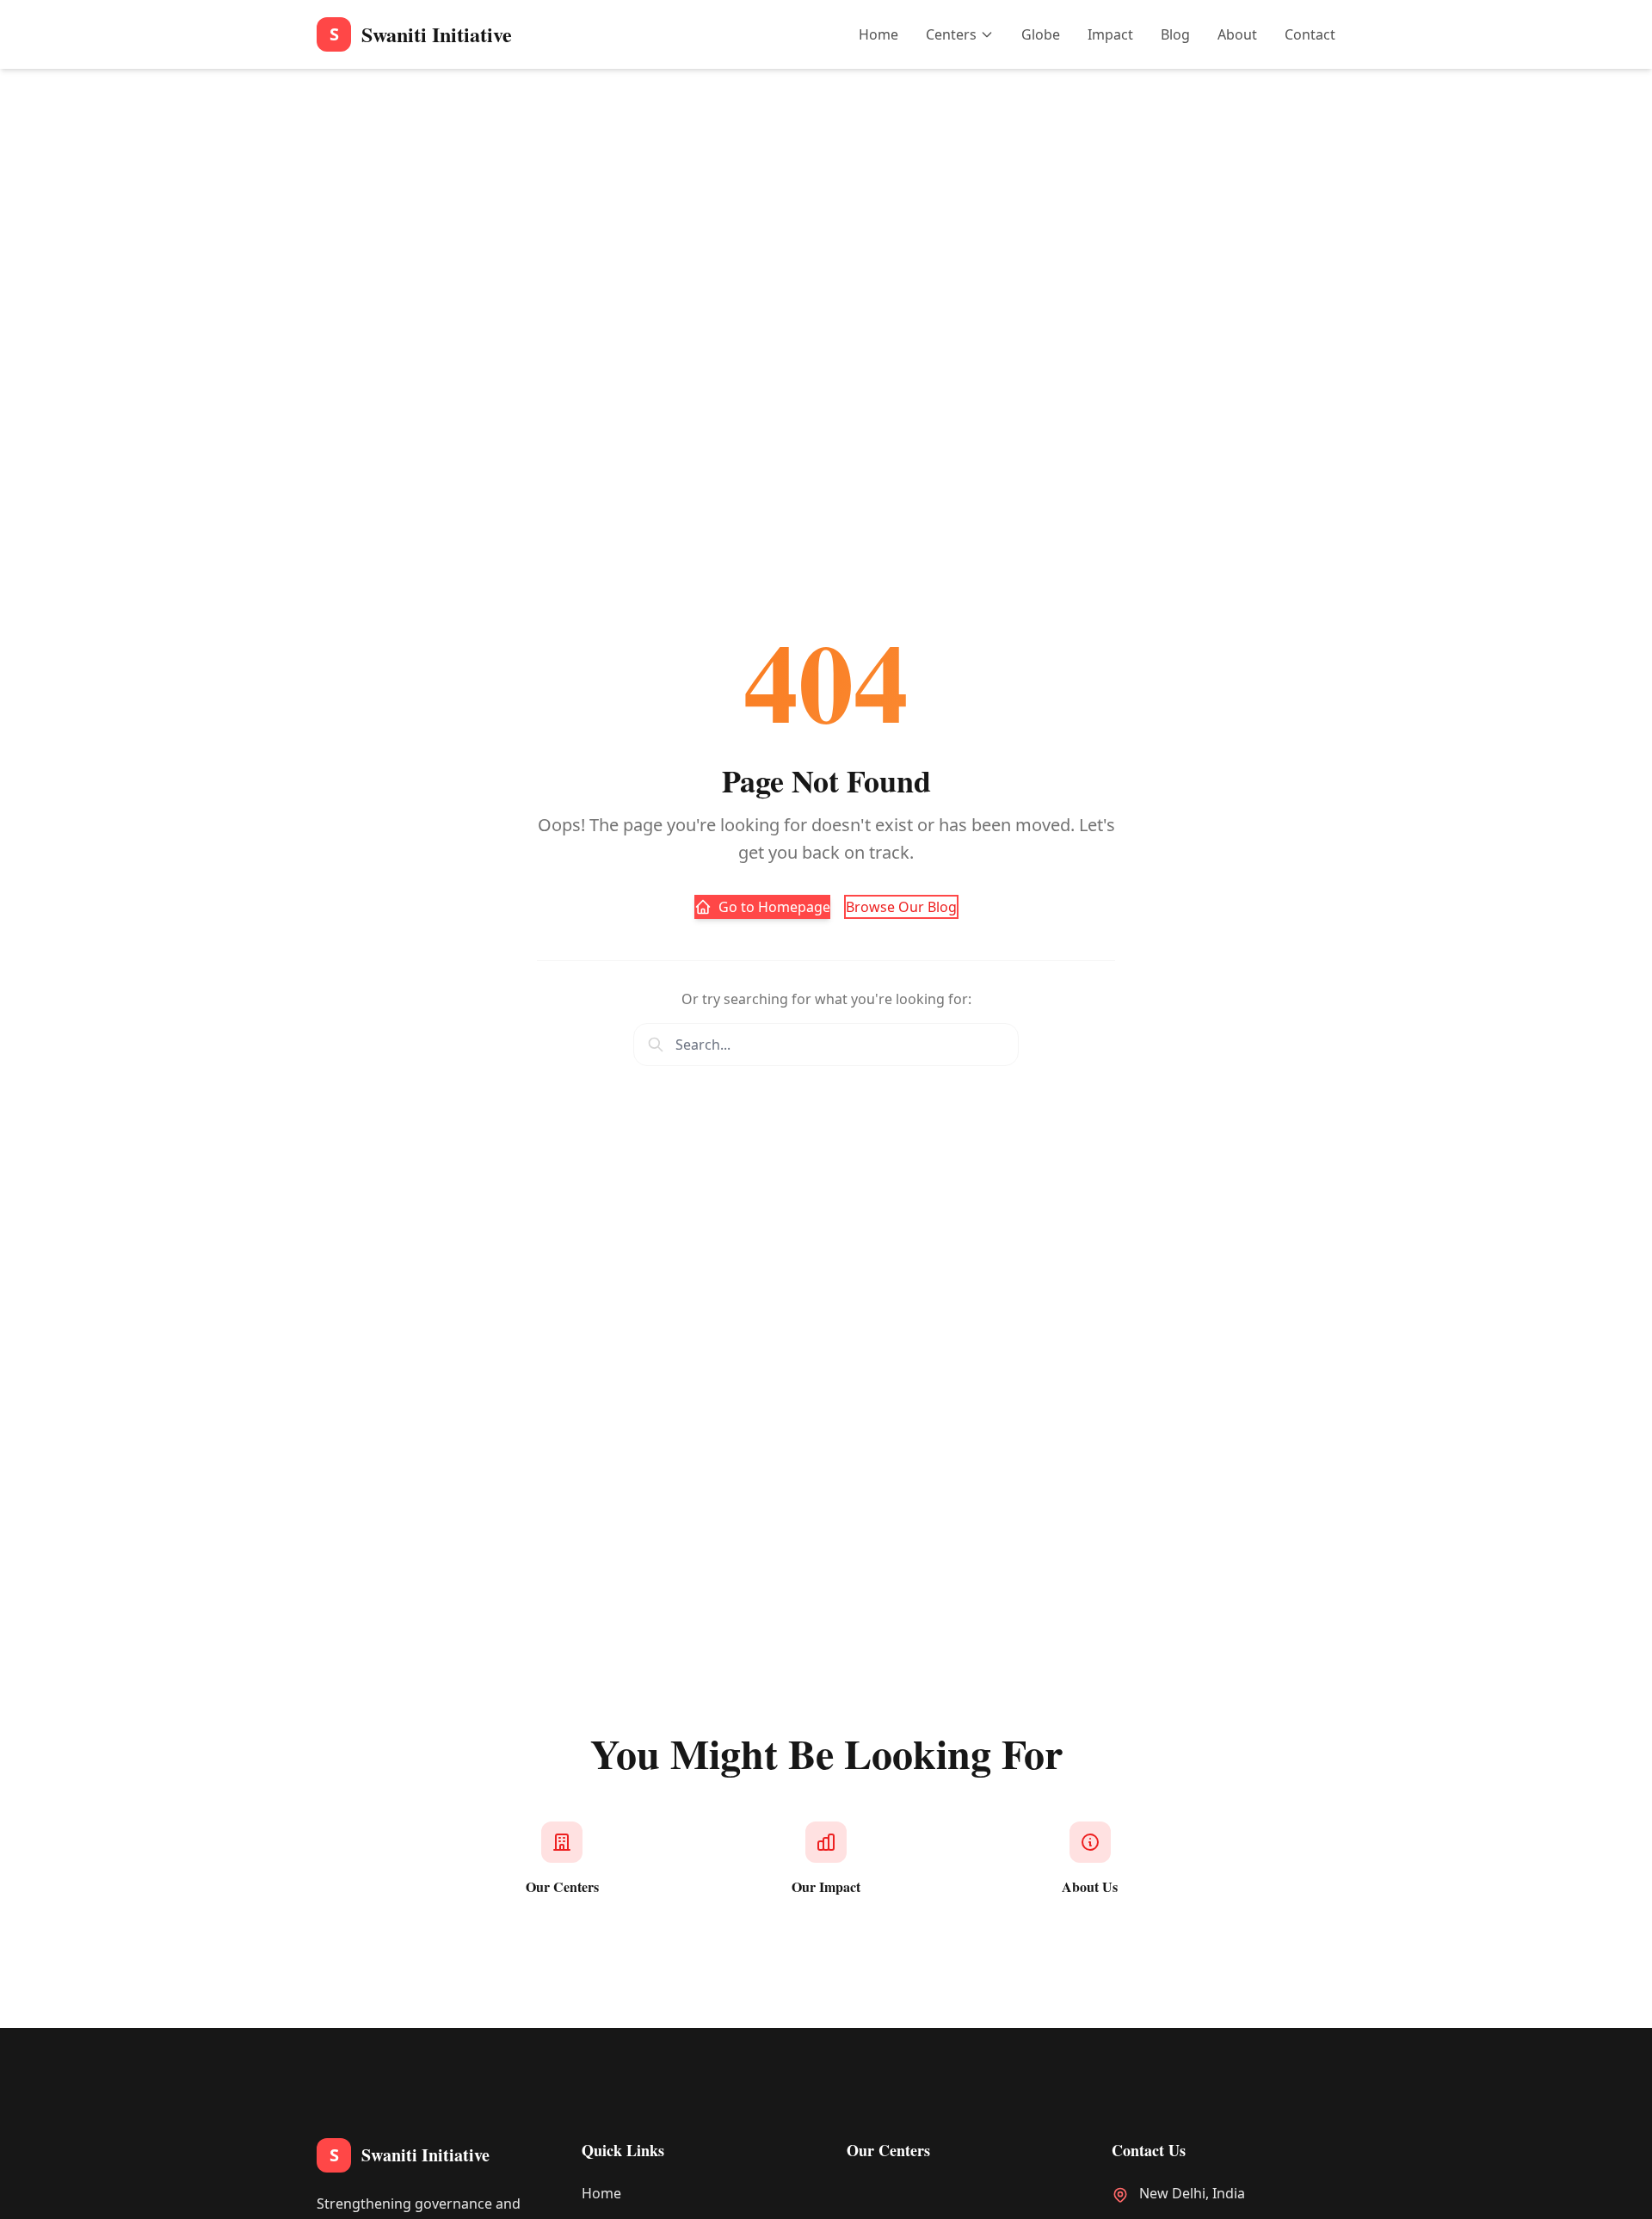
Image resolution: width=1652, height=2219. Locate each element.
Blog (1175, 34)
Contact (1310, 34)
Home (878, 34)
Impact (1110, 34)
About (1237, 34)
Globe (1041, 34)
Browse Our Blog (901, 907)
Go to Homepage (774, 907)
